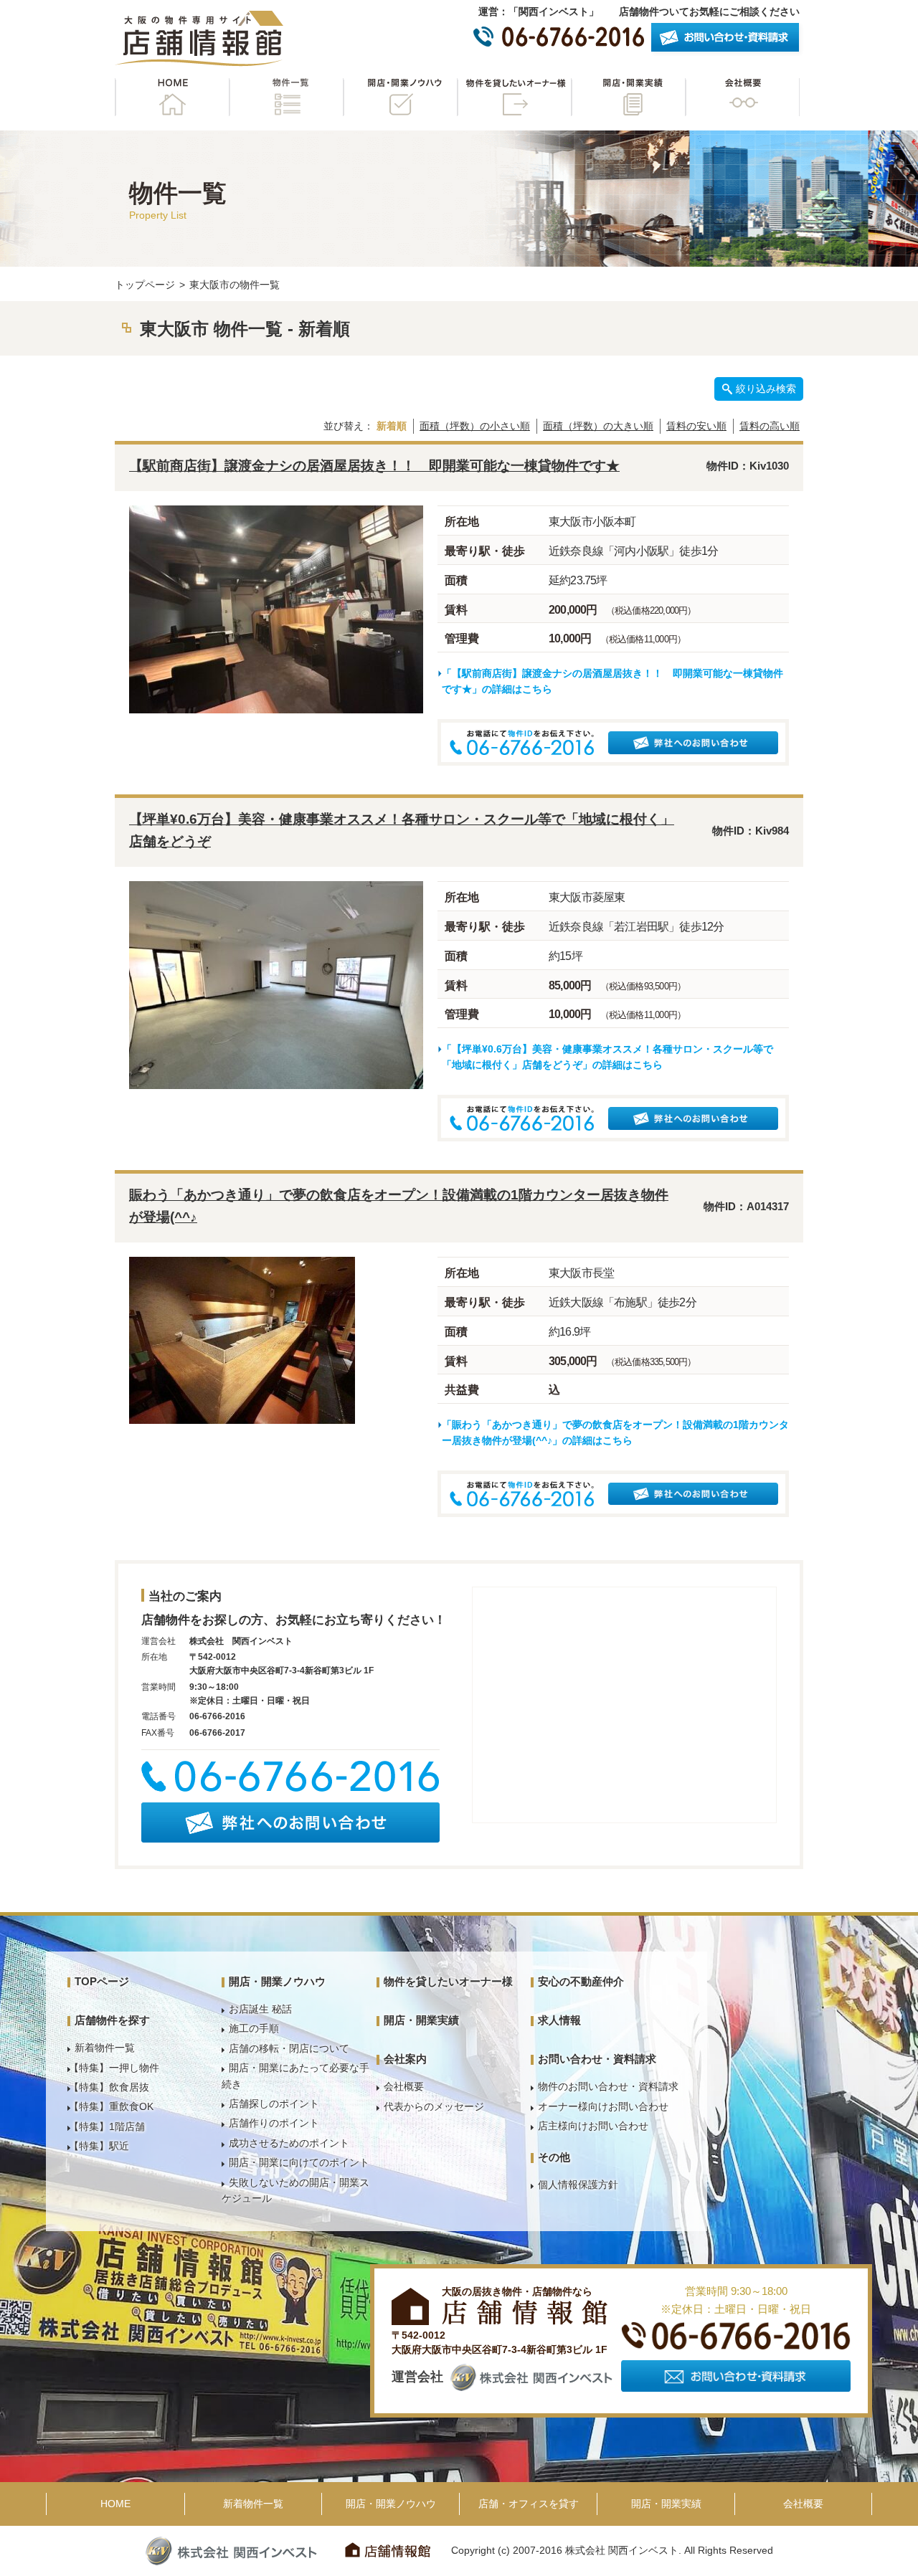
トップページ (145, 285)
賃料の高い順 (770, 426)
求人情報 (559, 2020)
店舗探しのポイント (274, 2104)
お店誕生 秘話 (260, 2009)
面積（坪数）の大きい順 (598, 426)
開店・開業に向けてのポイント (299, 2162)
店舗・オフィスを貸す (529, 2504)
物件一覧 (286, 97)
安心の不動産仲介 (581, 1981)
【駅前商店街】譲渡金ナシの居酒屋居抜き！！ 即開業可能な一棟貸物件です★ (374, 466)
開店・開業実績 (628, 97)
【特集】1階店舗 (107, 2126)
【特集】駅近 (99, 2146)
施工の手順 (254, 2028)
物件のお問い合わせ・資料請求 (608, 2086)
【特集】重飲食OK (111, 2106)
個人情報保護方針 (578, 2185)
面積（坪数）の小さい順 (475, 426)
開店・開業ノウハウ (400, 97)
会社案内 (405, 2059)
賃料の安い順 (696, 426)
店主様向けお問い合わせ (593, 2126)
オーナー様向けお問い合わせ (603, 2106)
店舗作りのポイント (274, 2123)
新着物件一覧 (105, 2048)
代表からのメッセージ (434, 2106)
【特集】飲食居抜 (109, 2087)
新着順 (392, 426)
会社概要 (742, 97)
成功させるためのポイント (289, 2143)
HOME (172, 97)
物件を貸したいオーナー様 (514, 97)
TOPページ (102, 1981)
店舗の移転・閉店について (289, 2048)
